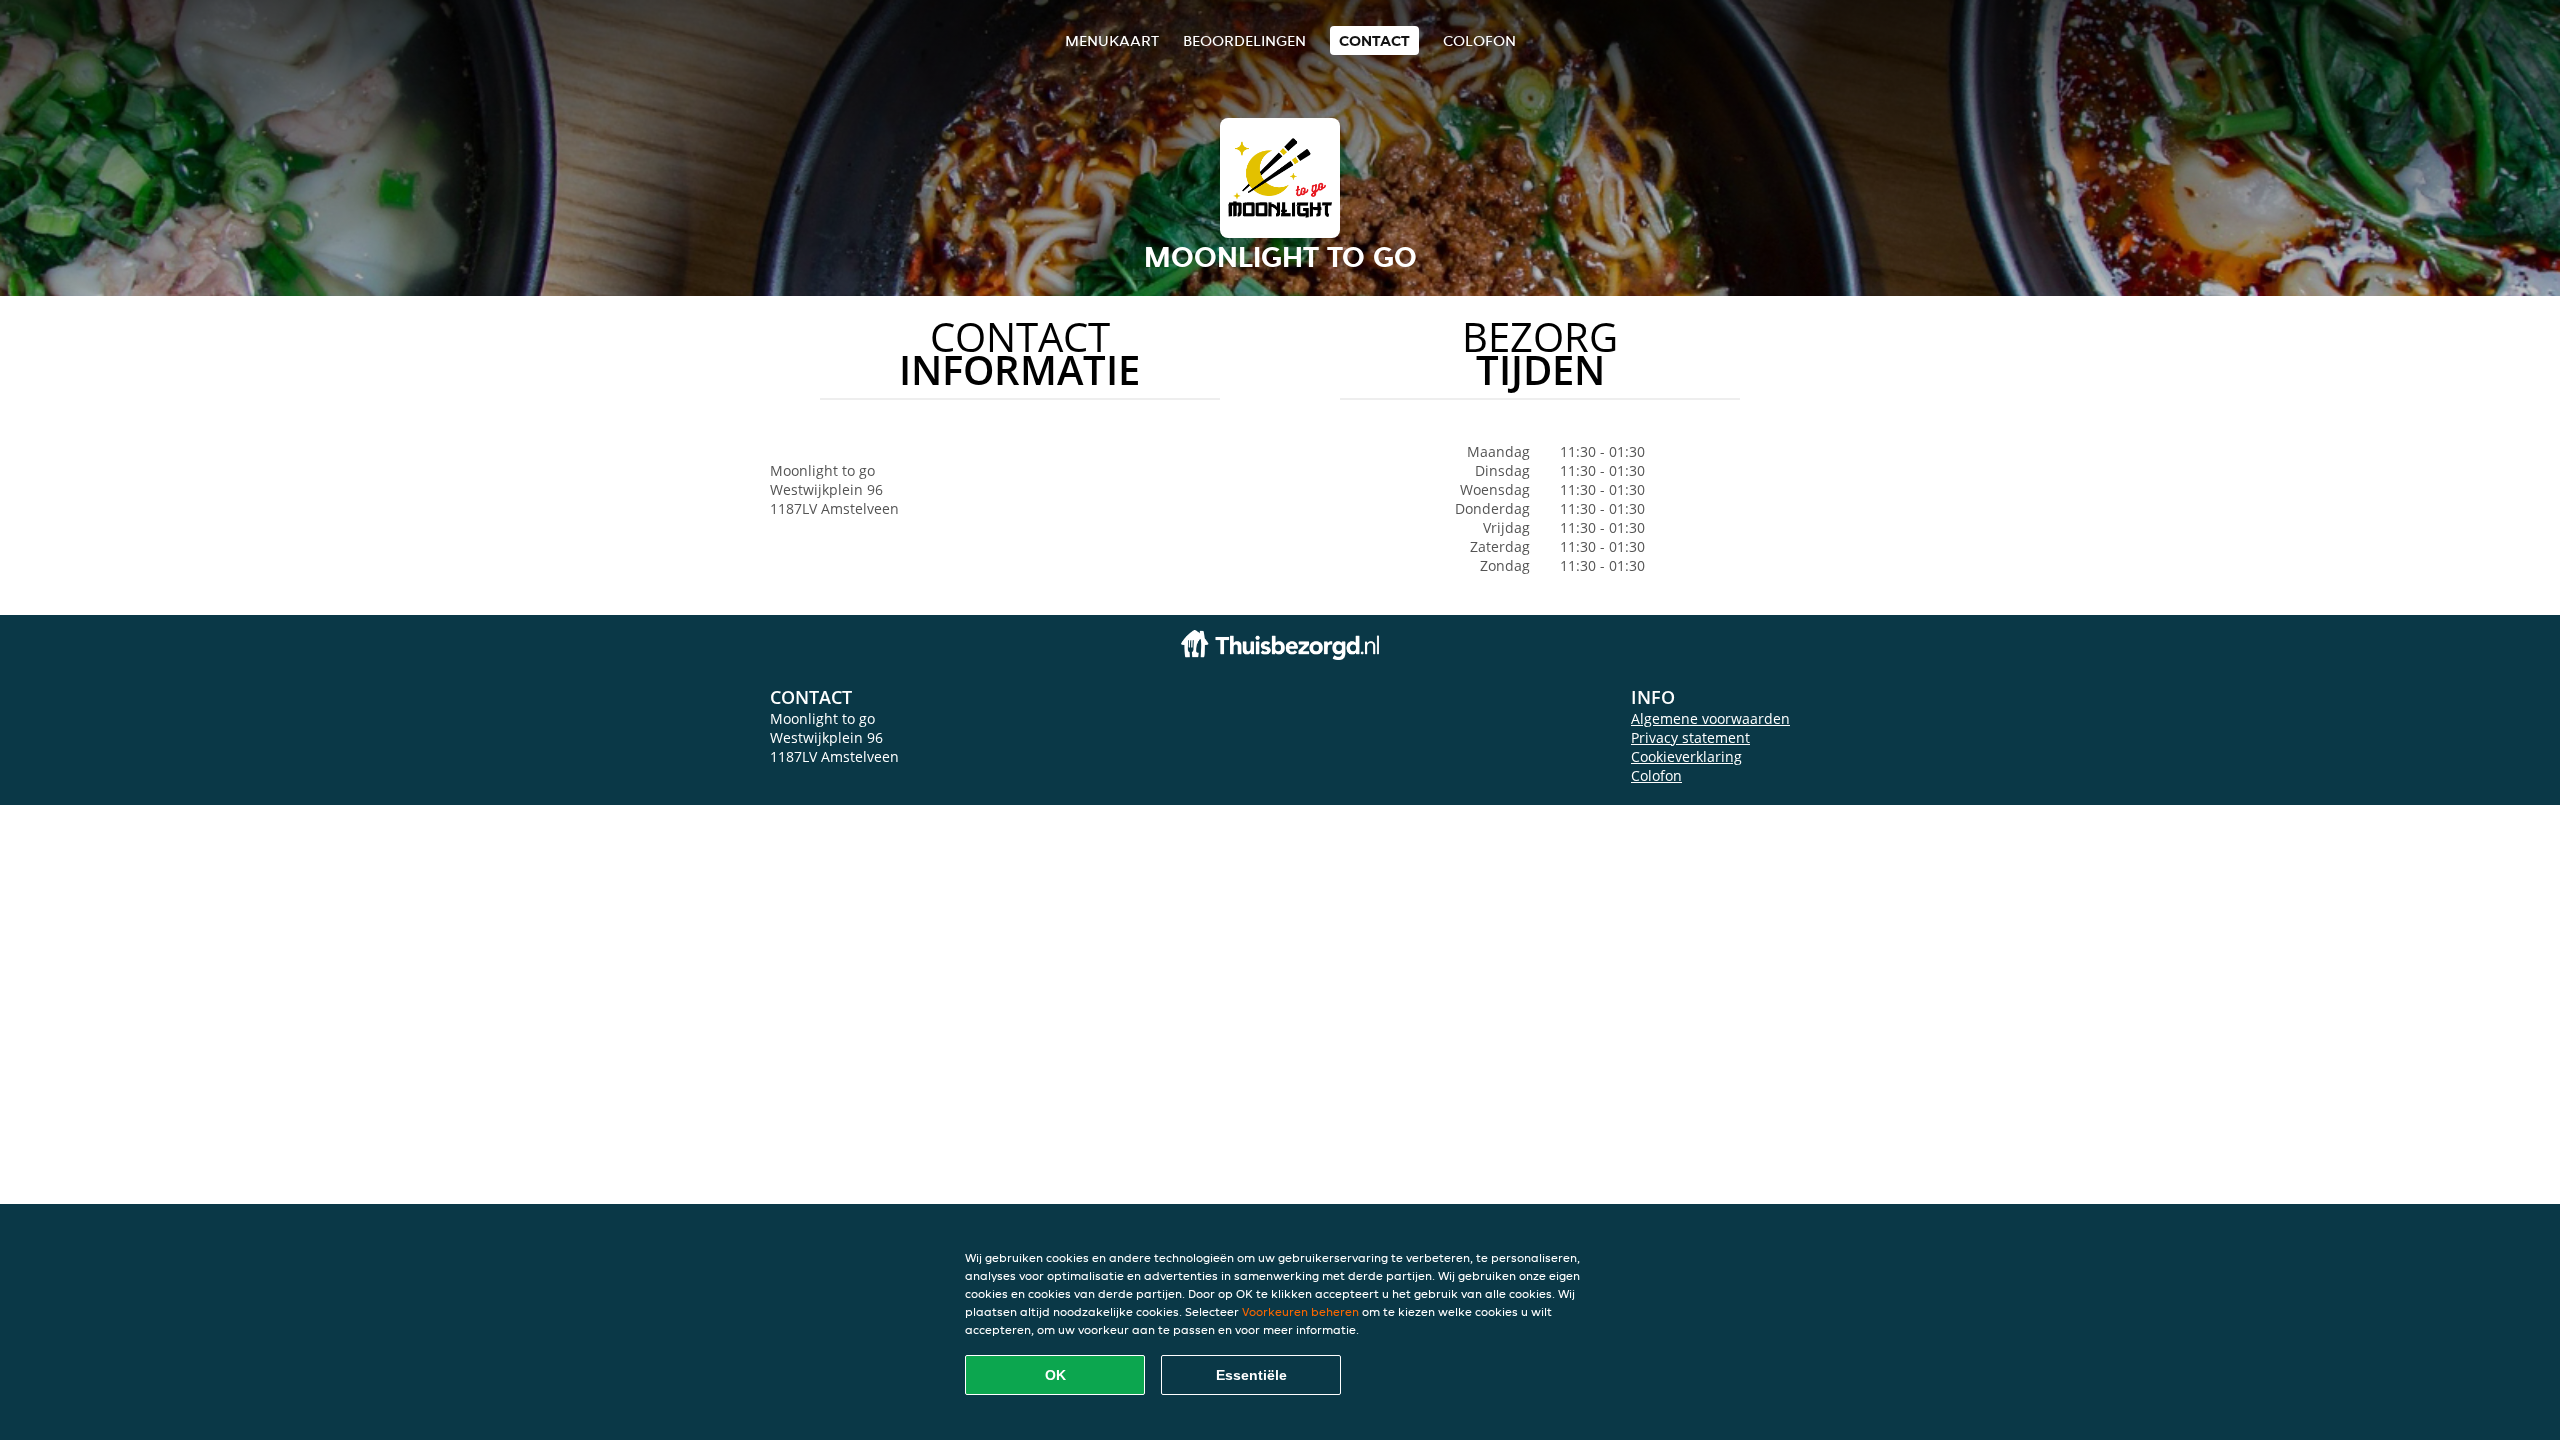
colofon (1479, 40)
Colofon (1656, 775)
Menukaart (1112, 40)
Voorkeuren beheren (1300, 1311)
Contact (1374, 40)
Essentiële (1251, 1375)
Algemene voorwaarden (1710, 718)
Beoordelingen (1244, 40)
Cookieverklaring (1686, 756)
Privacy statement (1690, 737)
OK (1055, 1375)
